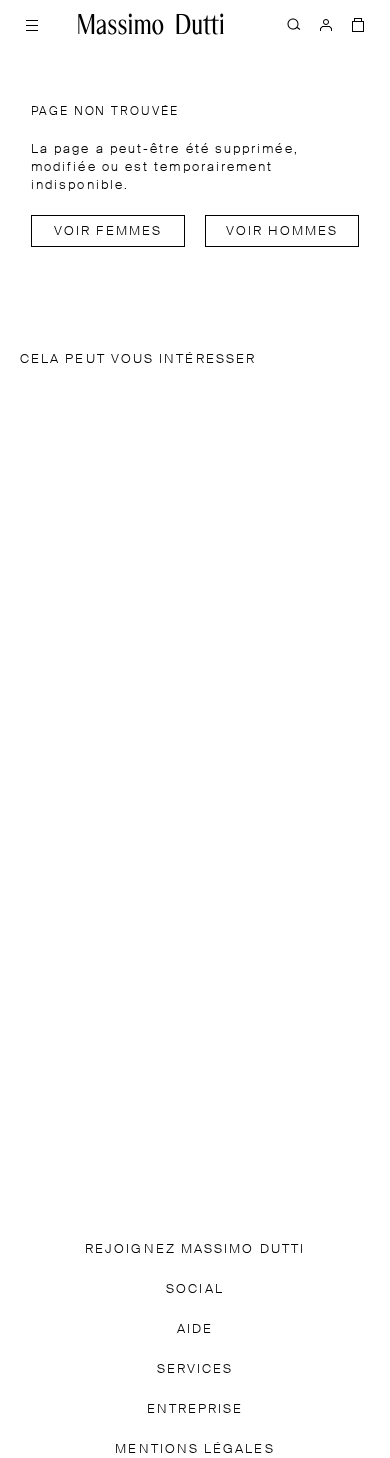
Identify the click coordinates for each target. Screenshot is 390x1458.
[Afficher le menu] (32, 24)
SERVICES (195, 1369)
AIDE (195, 1329)
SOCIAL (194, 1289)
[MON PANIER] (358, 24)
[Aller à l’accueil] (151, 24)
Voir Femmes (108, 231)
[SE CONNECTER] (326, 24)
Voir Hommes (282, 231)
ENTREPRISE (195, 1409)
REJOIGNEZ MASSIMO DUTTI (195, 1249)
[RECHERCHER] (294, 24)
